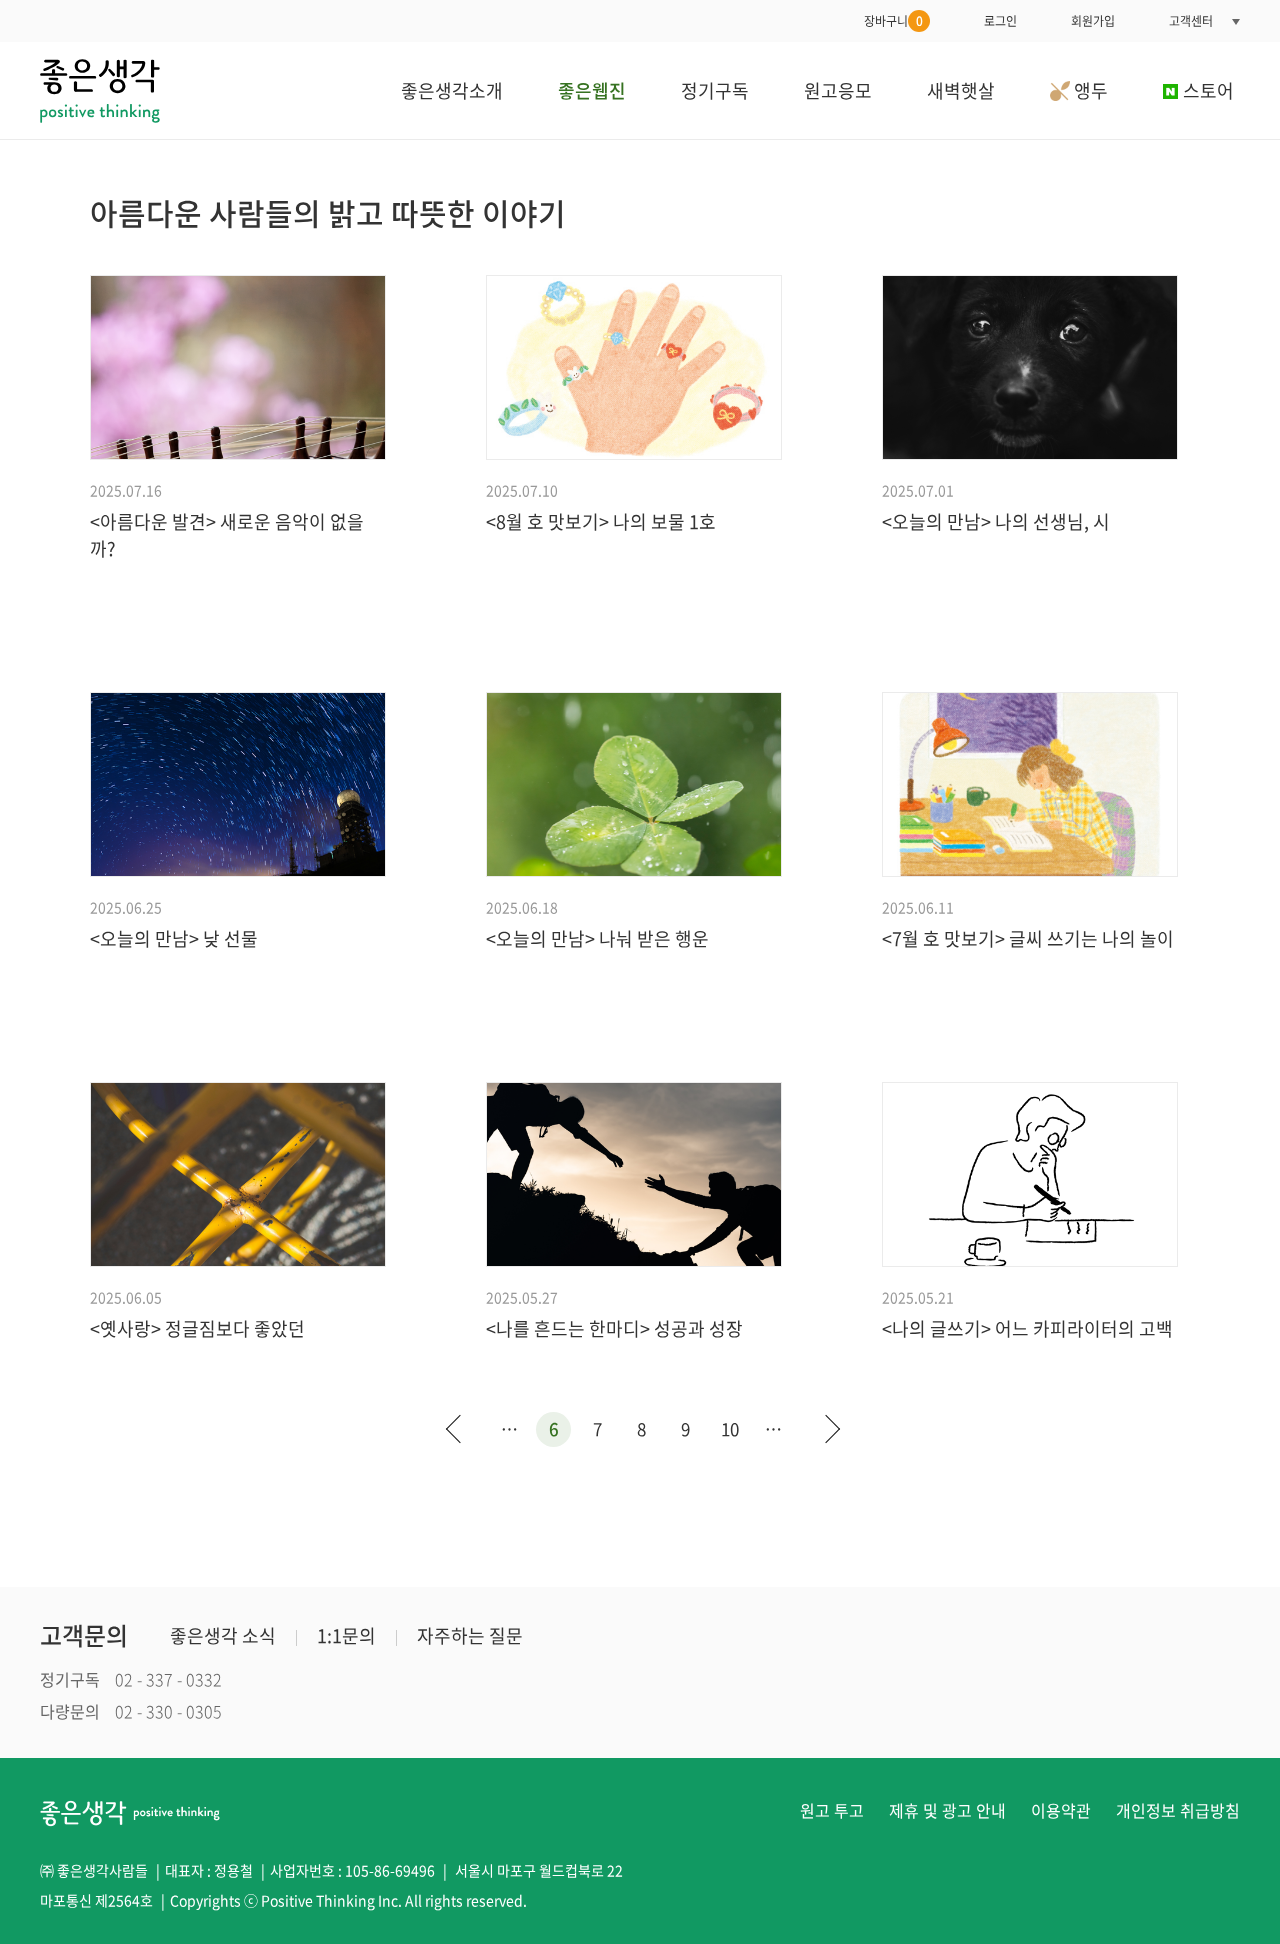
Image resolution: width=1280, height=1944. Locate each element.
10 (730, 1428)
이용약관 (1061, 1810)
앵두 (1089, 90)
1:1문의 (346, 1635)
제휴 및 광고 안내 (947, 1810)
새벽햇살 (961, 90)
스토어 (1208, 90)
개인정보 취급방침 (1178, 1810)
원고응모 (838, 90)
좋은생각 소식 (223, 1635)
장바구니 (893, 21)
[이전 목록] (453, 1432)
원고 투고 (832, 1810)
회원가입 (1093, 21)
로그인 (1000, 21)
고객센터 (1191, 21)
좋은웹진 (592, 90)
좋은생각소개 (452, 90)
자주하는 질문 (470, 1635)
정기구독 (715, 90)
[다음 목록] (827, 1432)
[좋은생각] (100, 90)
